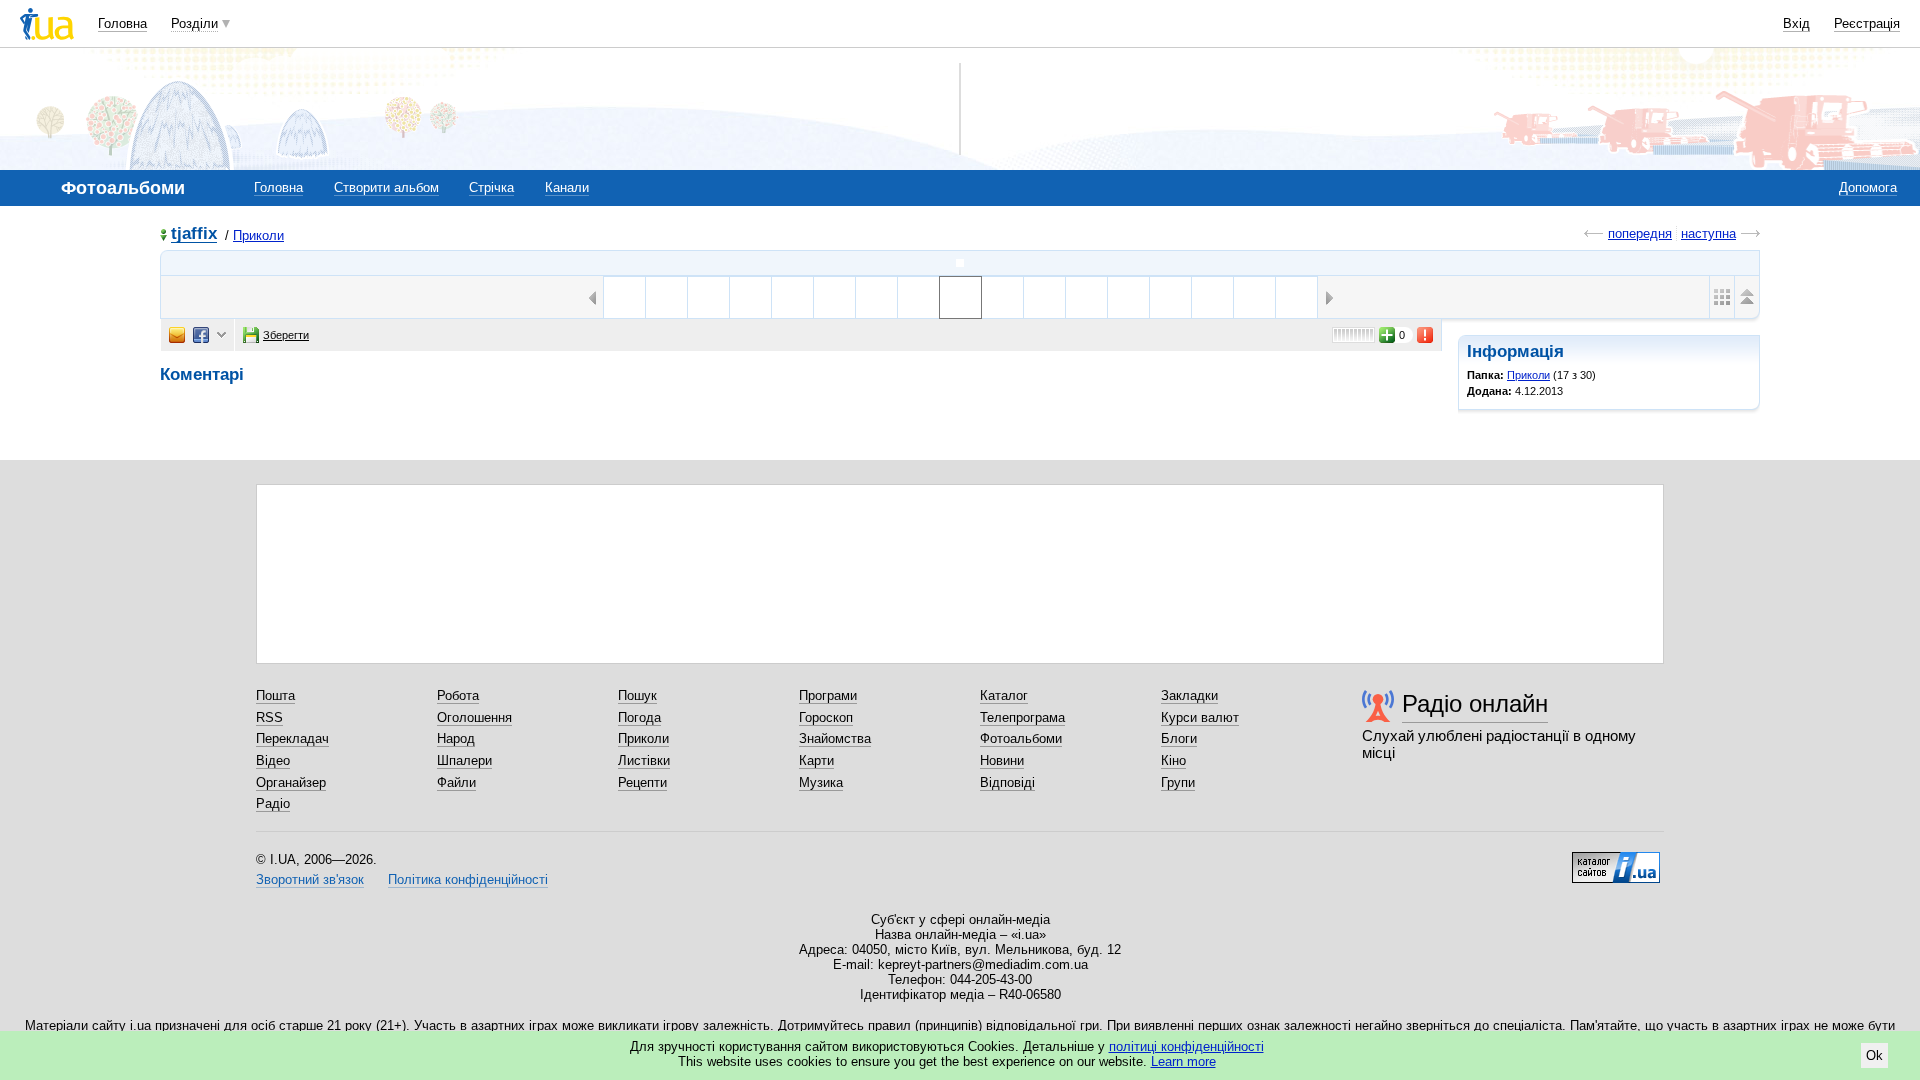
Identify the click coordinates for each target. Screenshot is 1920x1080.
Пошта (275, 695)
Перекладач (292, 738)
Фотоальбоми (1021, 738)
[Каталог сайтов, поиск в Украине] (1616, 860)
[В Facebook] (201, 335)
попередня (1640, 233)
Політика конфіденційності (468, 879)
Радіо (273, 803)
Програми (828, 695)
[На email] (177, 335)
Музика (821, 782)
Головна (122, 23)
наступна (1708, 233)
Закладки (1189, 695)
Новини (1002, 760)
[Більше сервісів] (221, 335)
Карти (816, 760)
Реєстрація (1867, 23)
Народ (456, 738)
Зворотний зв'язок (310, 879)
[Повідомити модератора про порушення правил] (1426, 335)
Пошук (637, 695)
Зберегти (286, 335)
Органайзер (291, 782)
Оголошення (474, 717)
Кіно (1173, 760)
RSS (269, 717)
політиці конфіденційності (1186, 1046)
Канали (567, 187)
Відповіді (1007, 782)
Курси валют (1200, 717)
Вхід (1796, 23)
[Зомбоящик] (876, 297)
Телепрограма (1022, 717)
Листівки (644, 760)
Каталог (1004, 695)
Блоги (1179, 738)
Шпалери (464, 760)
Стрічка (491, 187)
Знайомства (835, 738)
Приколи (258, 235)
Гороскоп (826, 717)
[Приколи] (960, 263)
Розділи (194, 23)
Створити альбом (386, 187)
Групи (1178, 782)
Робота (458, 695)
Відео (273, 760)
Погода (639, 717)
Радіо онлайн (1475, 703)
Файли (456, 782)
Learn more (1183, 1061)
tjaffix (194, 234)
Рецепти (642, 782)
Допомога (1868, 187)
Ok (1874, 1055)
